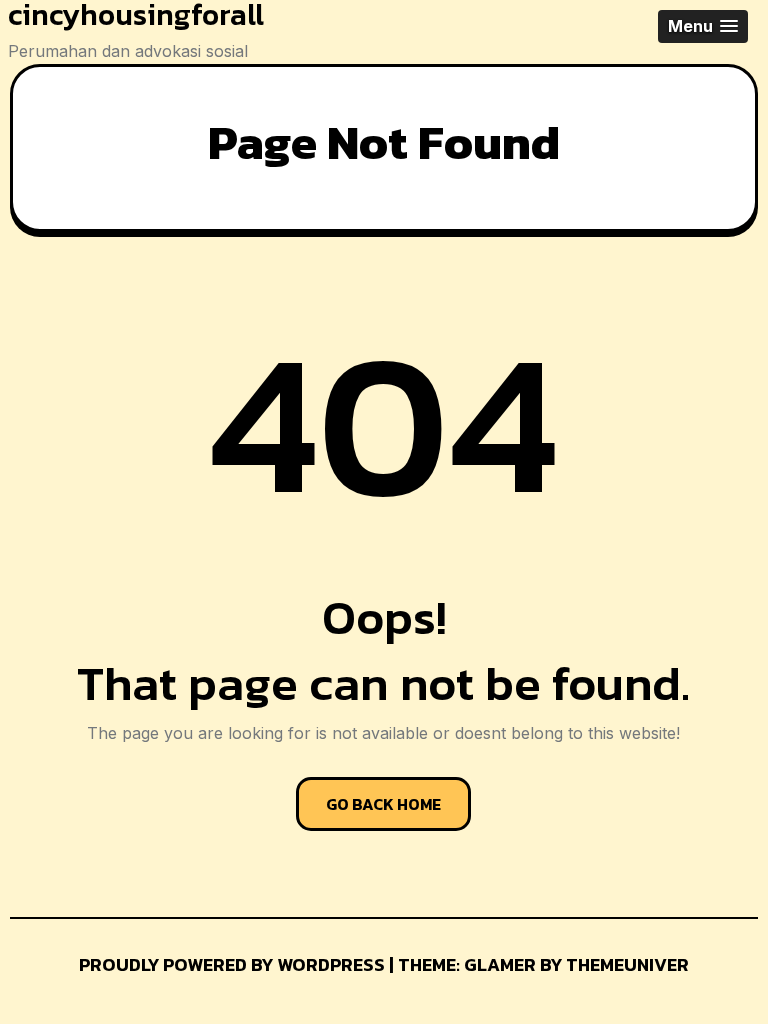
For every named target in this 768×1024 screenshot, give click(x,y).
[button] (703, 26)
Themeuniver (627, 964)
